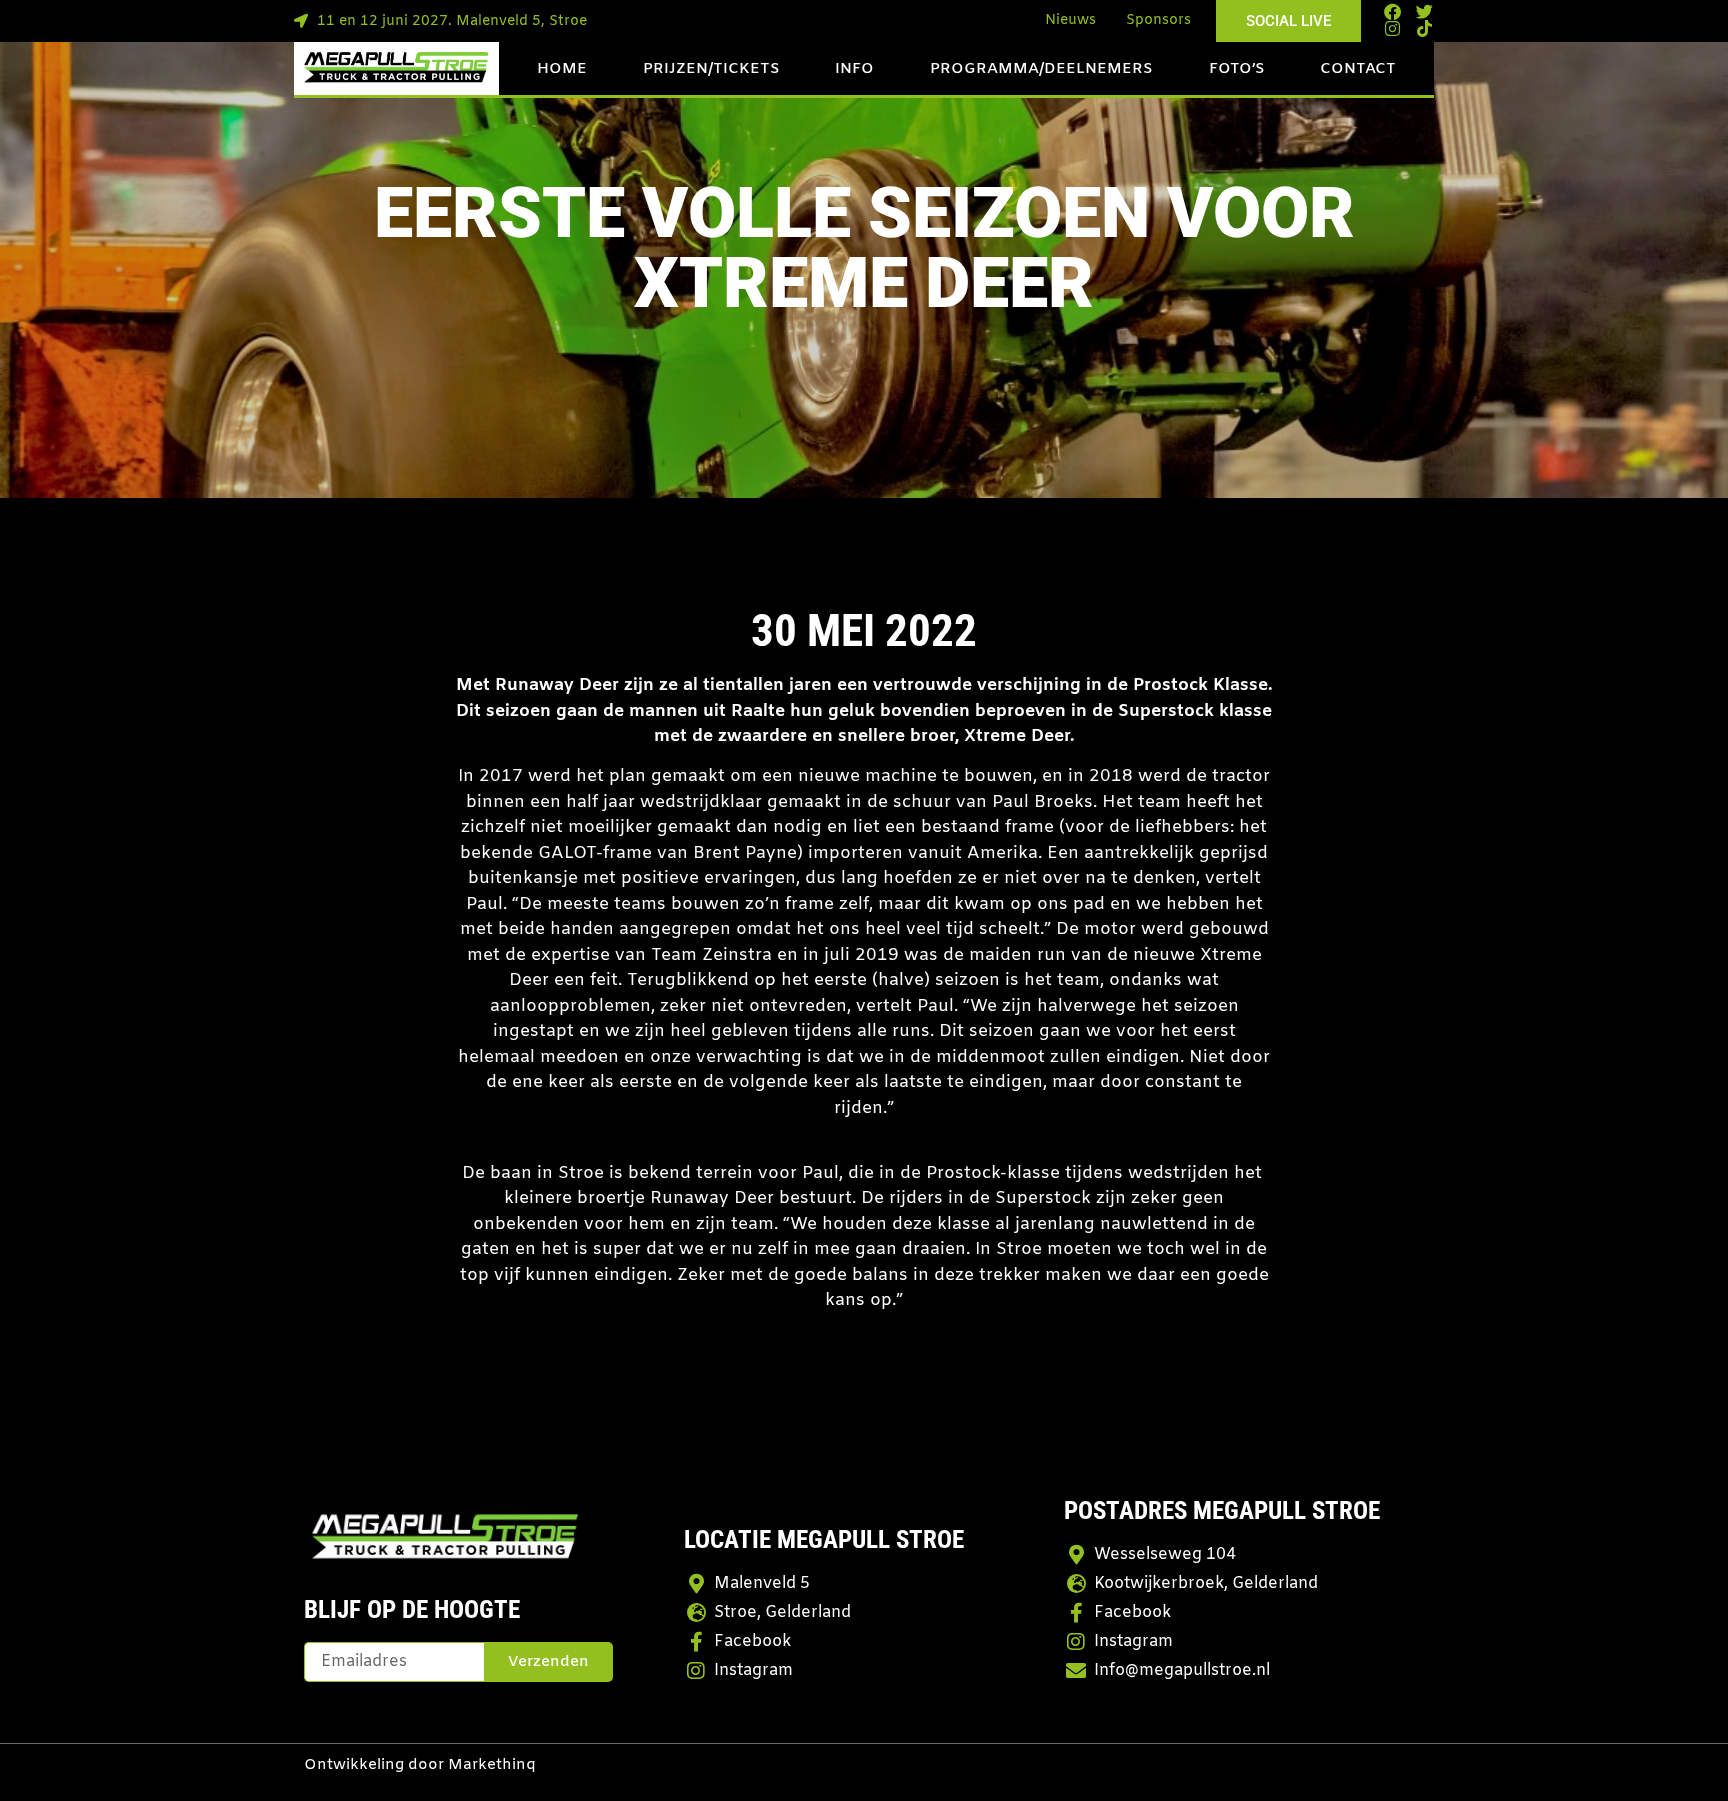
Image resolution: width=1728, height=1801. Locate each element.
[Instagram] (1392, 28)
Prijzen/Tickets (711, 69)
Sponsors (1158, 20)
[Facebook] (1392, 11)
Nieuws (1070, 20)
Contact (1358, 69)
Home (562, 69)
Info (854, 69)
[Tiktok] (1424, 28)
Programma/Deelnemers (1041, 69)
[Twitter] (1424, 11)
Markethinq (492, 1765)
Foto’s (1237, 69)
